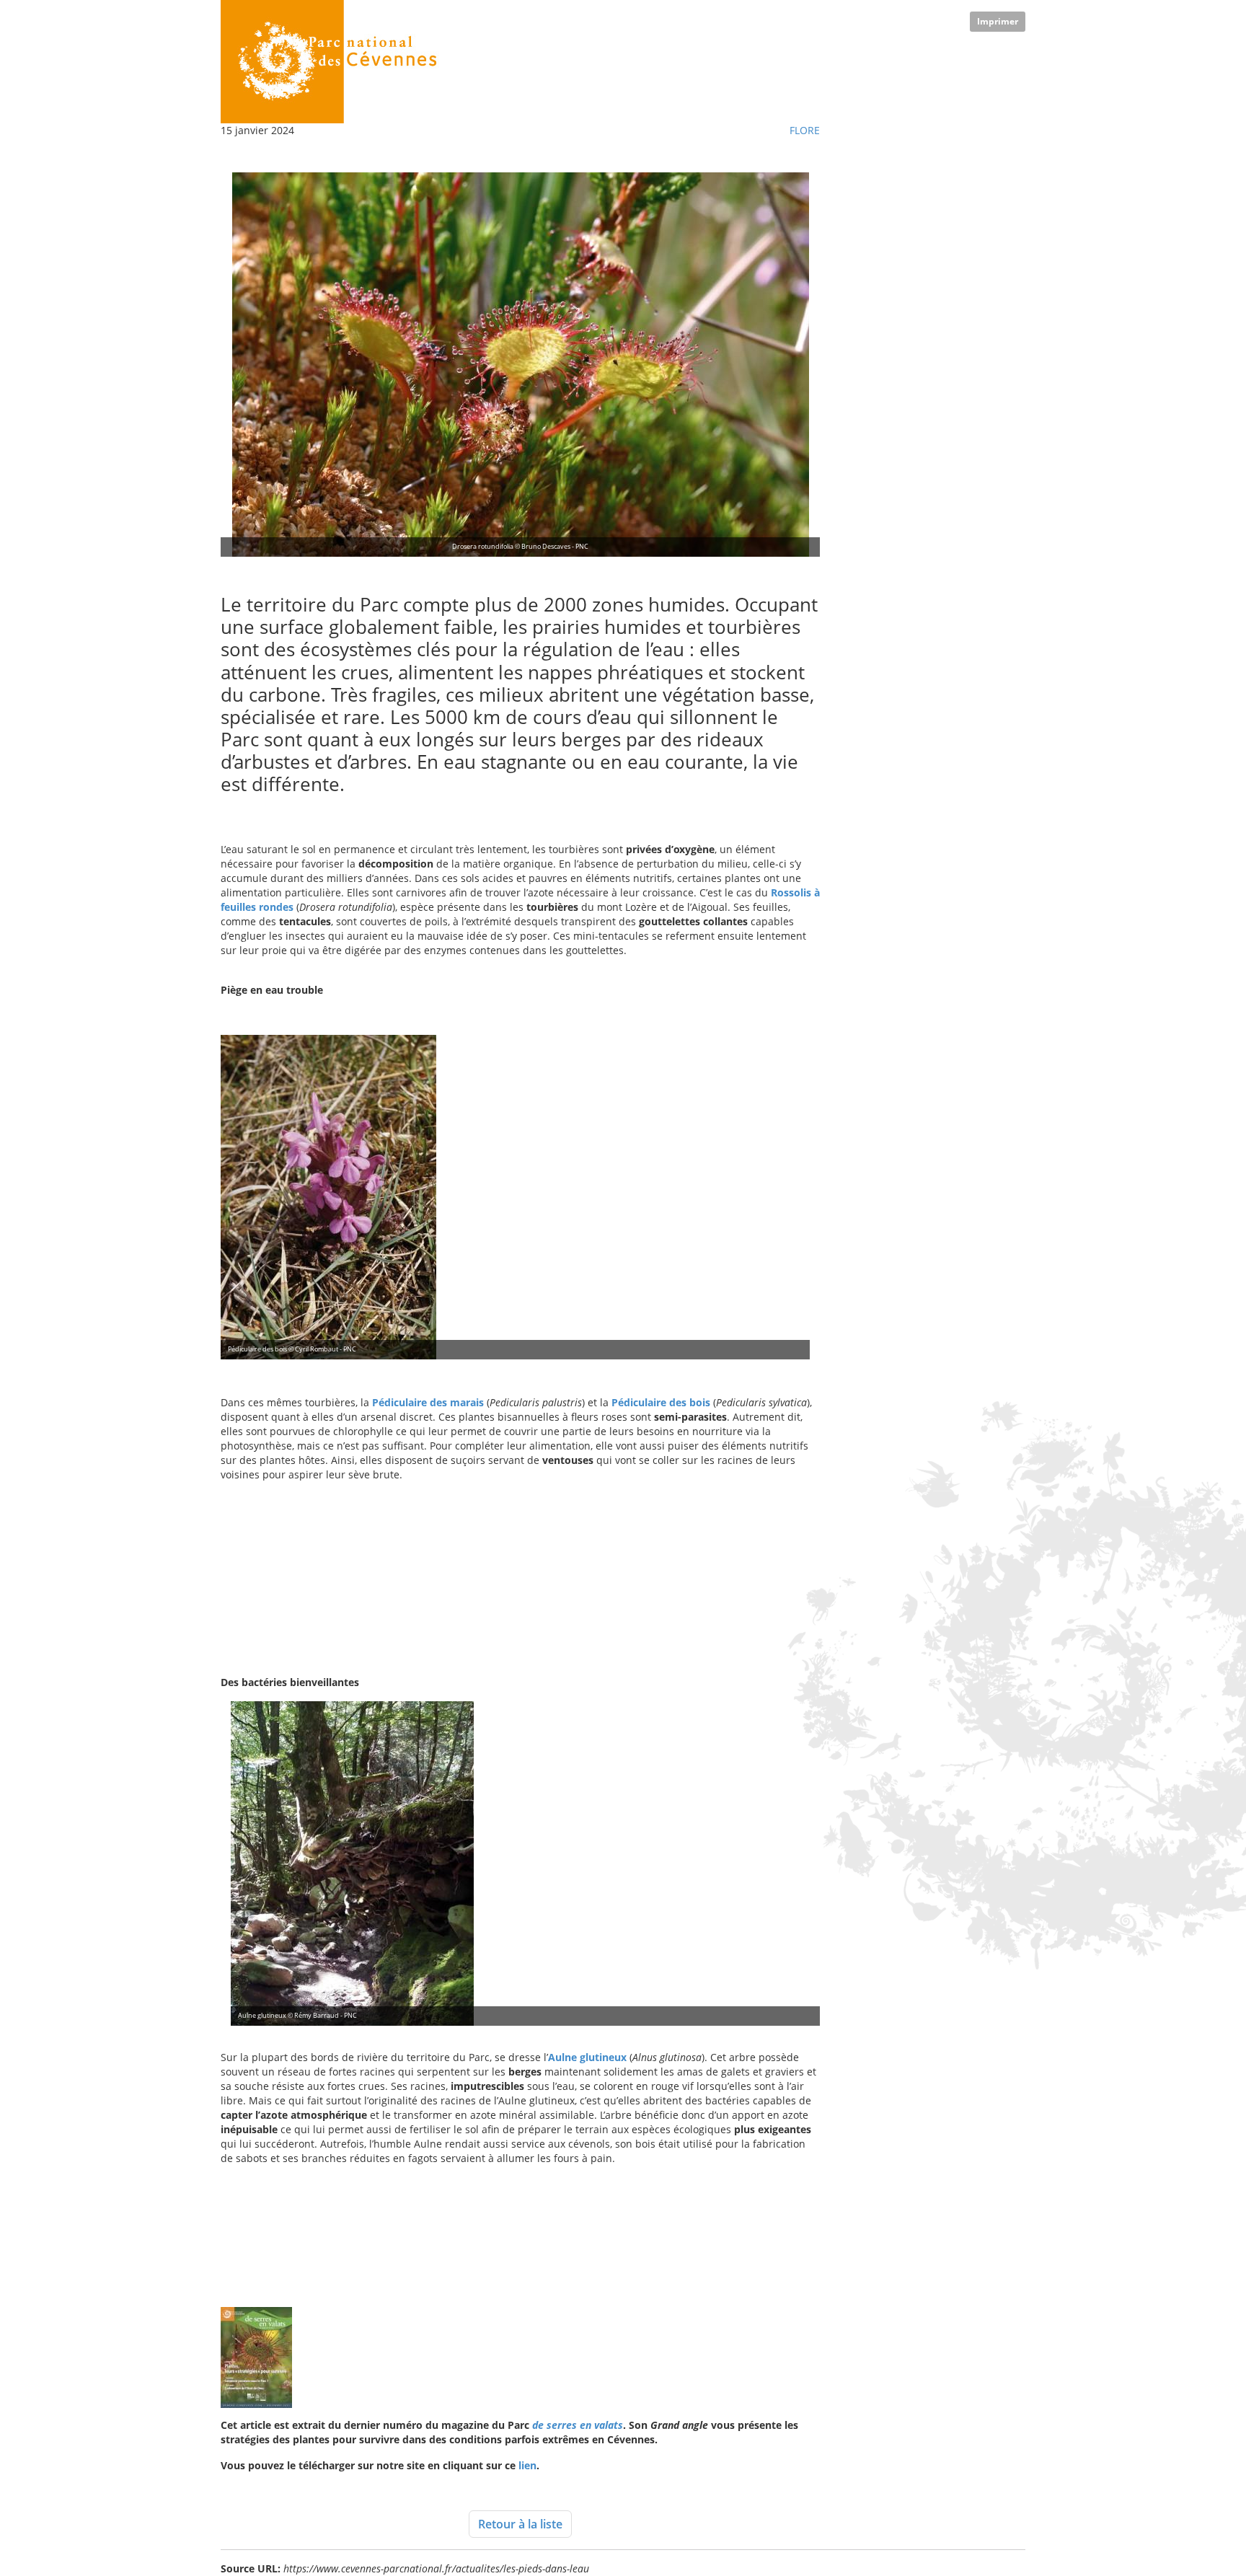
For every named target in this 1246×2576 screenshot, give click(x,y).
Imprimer (998, 21)
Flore (805, 130)
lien (527, 2465)
